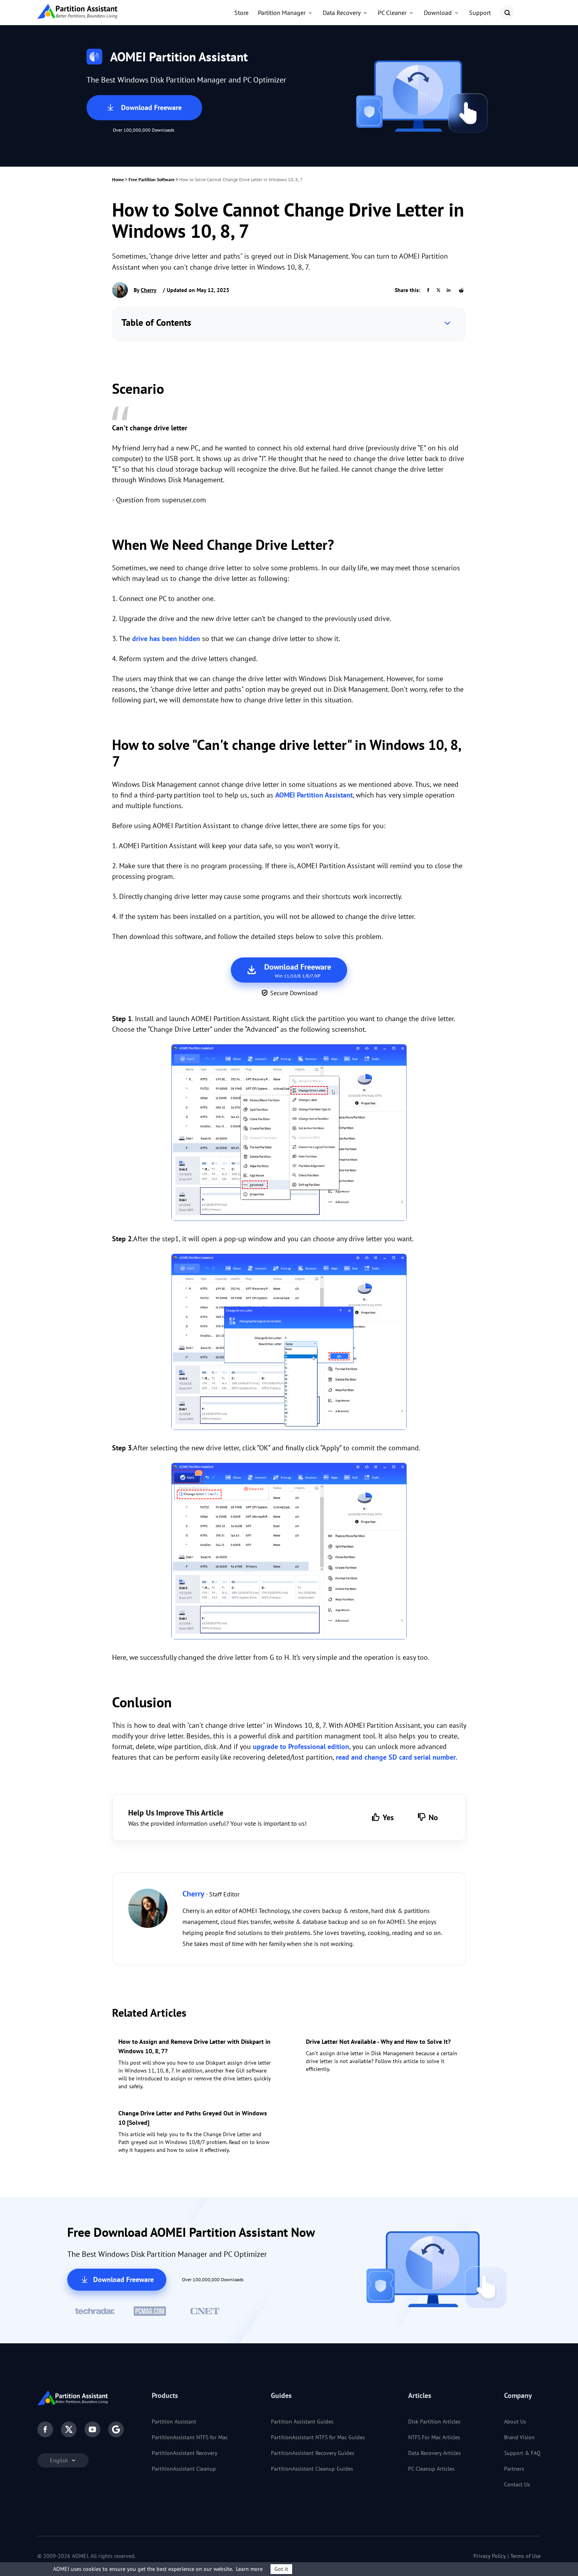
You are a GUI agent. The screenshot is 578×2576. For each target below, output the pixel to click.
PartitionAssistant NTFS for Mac (190, 2437)
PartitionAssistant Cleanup (184, 2469)
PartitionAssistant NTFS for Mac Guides (318, 2437)
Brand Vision (519, 2437)
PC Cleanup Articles (431, 2469)
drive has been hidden (166, 638)
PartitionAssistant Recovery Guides (313, 2453)
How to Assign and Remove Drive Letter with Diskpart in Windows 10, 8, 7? (194, 2046)
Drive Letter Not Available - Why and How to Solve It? (378, 2041)
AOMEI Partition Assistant (314, 795)
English (60, 2460)
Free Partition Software (152, 179)
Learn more (249, 2569)
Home (118, 179)
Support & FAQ (522, 2453)
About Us (515, 2422)
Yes (388, 1817)
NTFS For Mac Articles (434, 2437)
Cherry (149, 290)
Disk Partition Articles (434, 2422)
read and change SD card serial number (396, 1757)
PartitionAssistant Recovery (185, 2453)
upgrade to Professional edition (301, 1746)
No (433, 1817)
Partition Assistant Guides (302, 2422)
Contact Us (517, 2484)
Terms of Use (526, 2556)
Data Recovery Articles (434, 2453)
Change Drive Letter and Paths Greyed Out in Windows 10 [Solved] (193, 2118)
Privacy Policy (490, 2556)
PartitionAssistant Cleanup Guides (312, 2469)
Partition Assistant (174, 2422)
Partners (514, 2469)
